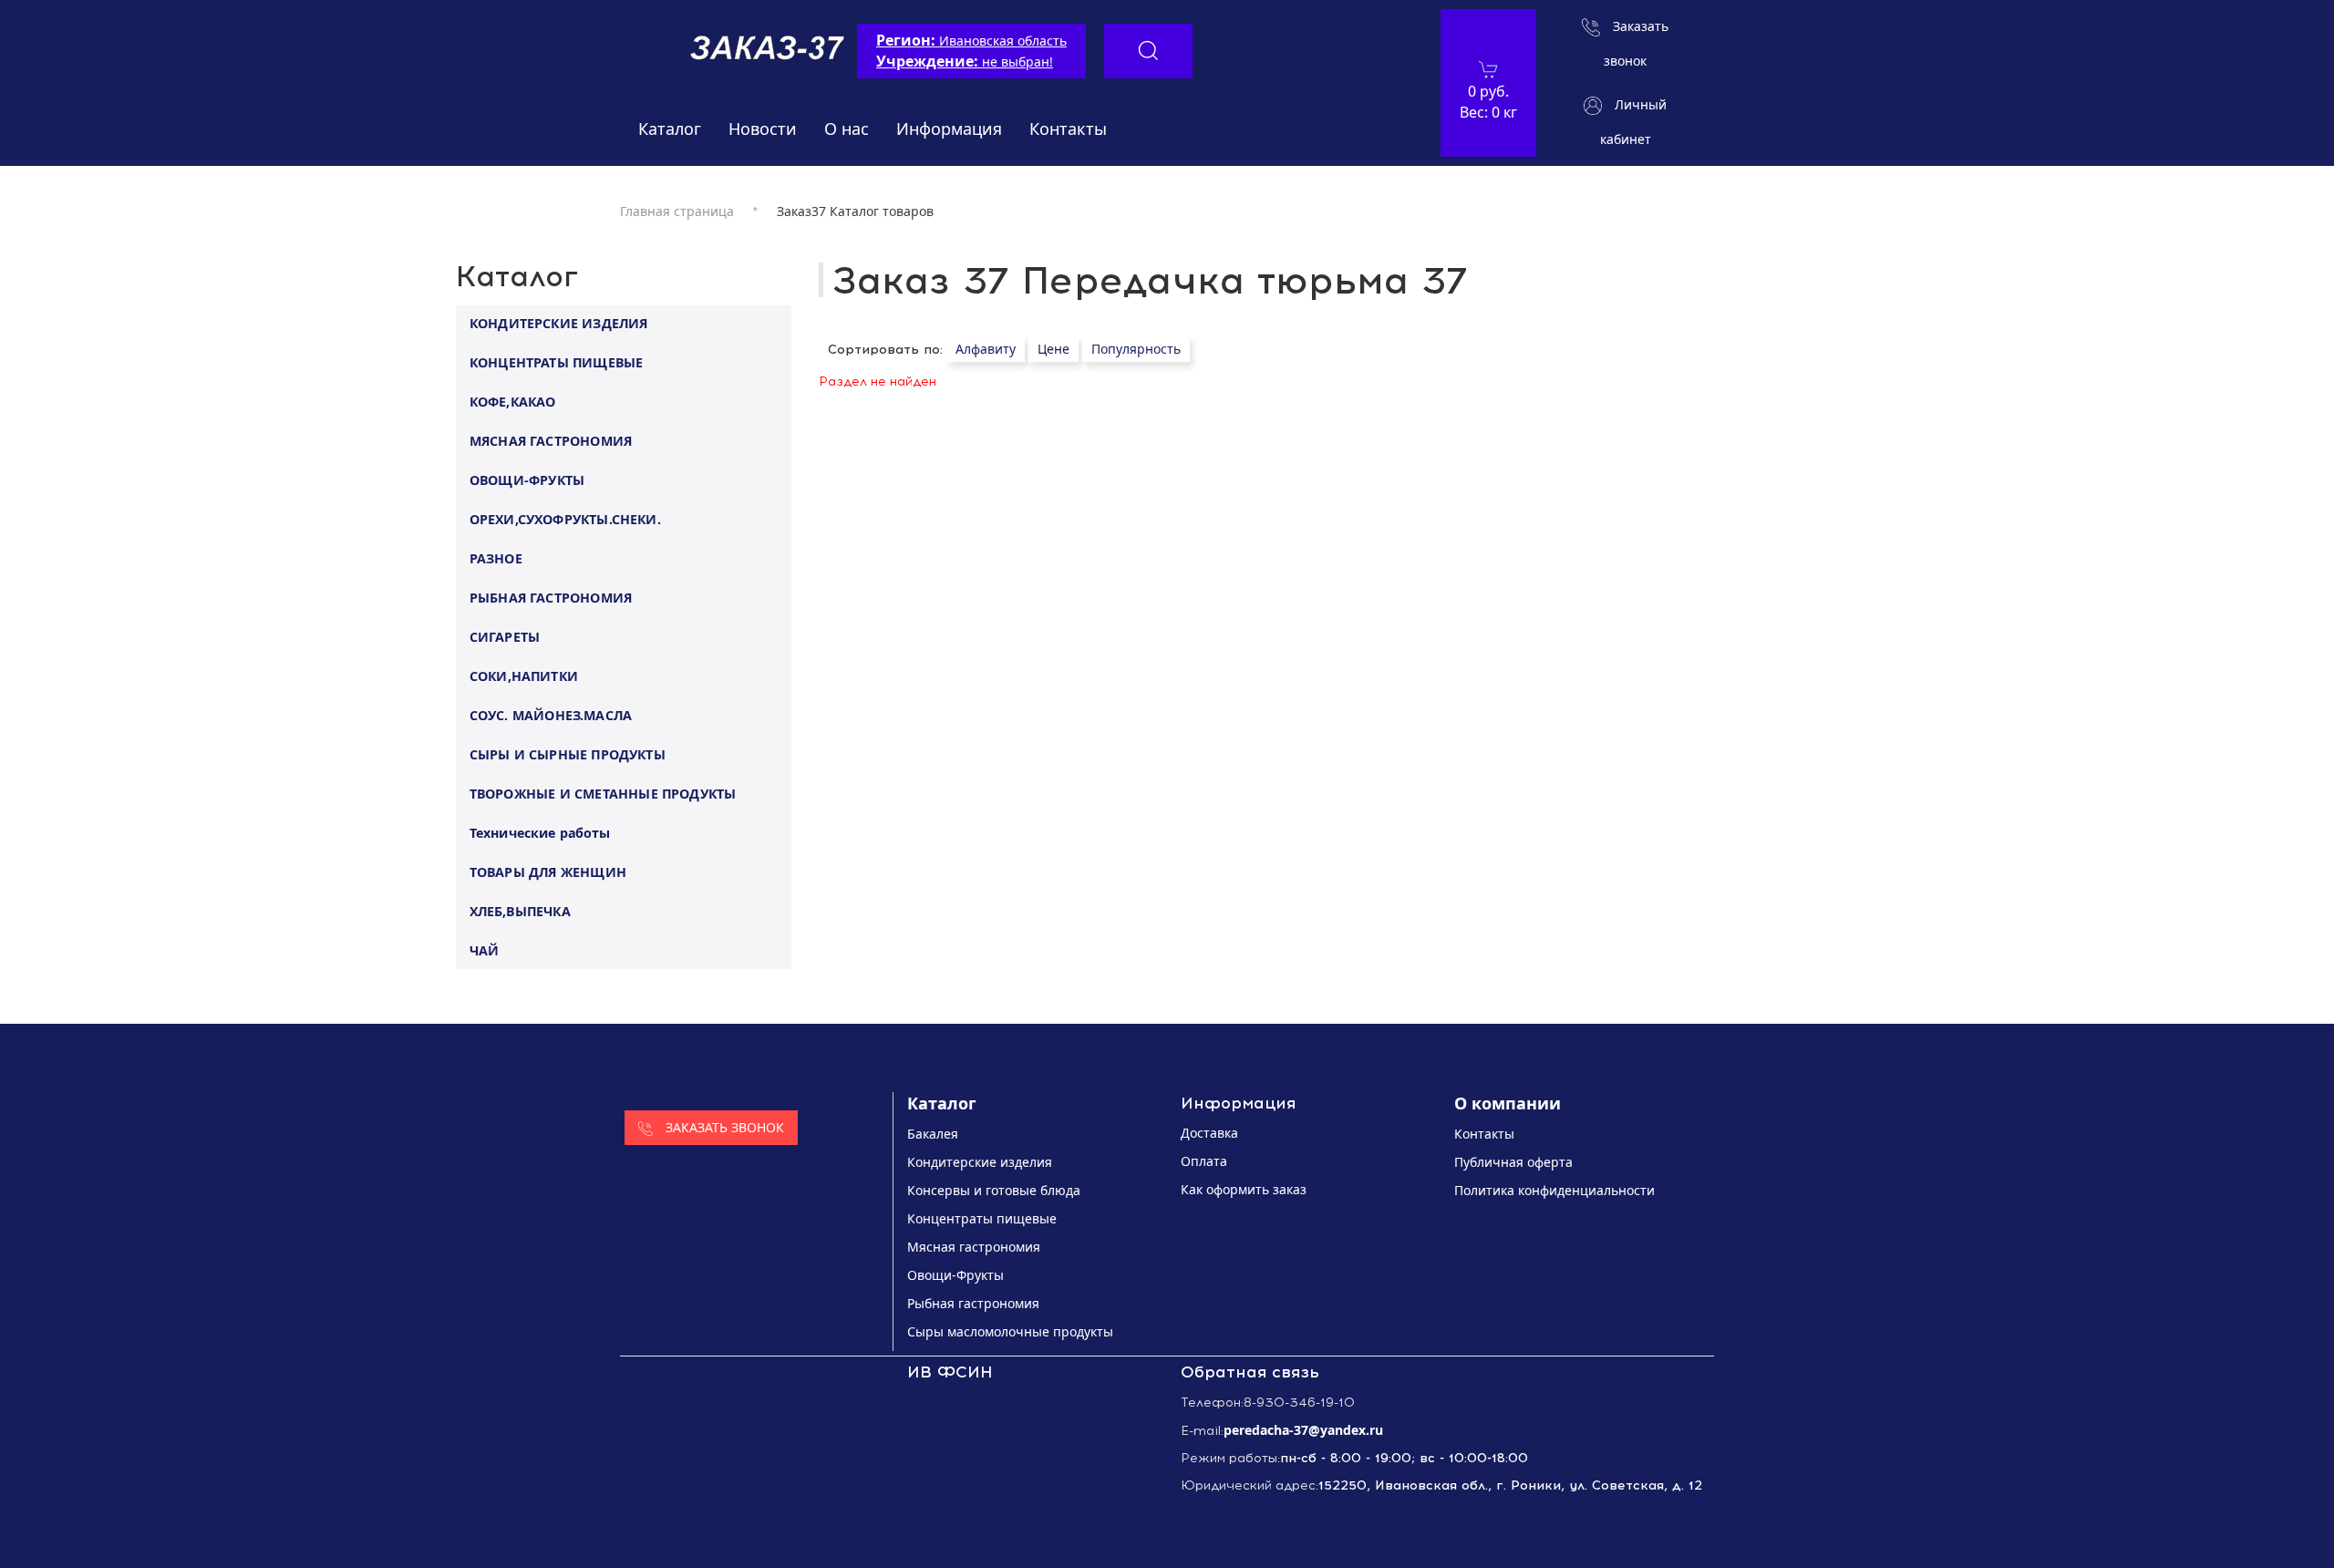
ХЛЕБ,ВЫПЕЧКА (520, 910)
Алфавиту (986, 349)
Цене (1053, 349)
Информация (949, 129)
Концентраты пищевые (982, 1218)
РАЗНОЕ (496, 557)
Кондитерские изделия (980, 1162)
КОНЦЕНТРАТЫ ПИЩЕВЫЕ (557, 361)
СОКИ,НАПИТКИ (524, 675)
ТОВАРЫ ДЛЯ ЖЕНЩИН (548, 871)
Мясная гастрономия (974, 1247)
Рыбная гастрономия (973, 1303)
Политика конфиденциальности (1554, 1190)
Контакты (1068, 129)
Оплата (1204, 1161)
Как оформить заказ (1244, 1189)
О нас (847, 129)
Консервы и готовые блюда (994, 1190)
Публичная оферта (1513, 1162)
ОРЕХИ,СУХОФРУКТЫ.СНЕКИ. (565, 518)
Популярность (1136, 349)
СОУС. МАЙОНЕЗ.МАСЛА (551, 714)
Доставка (1209, 1133)
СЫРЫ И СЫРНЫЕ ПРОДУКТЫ (568, 753)
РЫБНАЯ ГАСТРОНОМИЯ (551, 597)
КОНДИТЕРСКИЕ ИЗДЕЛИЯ (559, 322)
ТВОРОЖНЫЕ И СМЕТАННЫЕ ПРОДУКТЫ (603, 793)
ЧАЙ (485, 949)
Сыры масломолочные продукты (1010, 1331)
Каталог (670, 129)
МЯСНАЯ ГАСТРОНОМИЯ (551, 440)
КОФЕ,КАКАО (513, 401)
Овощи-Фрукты (955, 1275)
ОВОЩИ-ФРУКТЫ (527, 479)
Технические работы (540, 832)
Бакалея (933, 1134)
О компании (1508, 1103)
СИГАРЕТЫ (505, 636)
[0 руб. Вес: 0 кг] (1488, 69)
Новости (763, 129)
